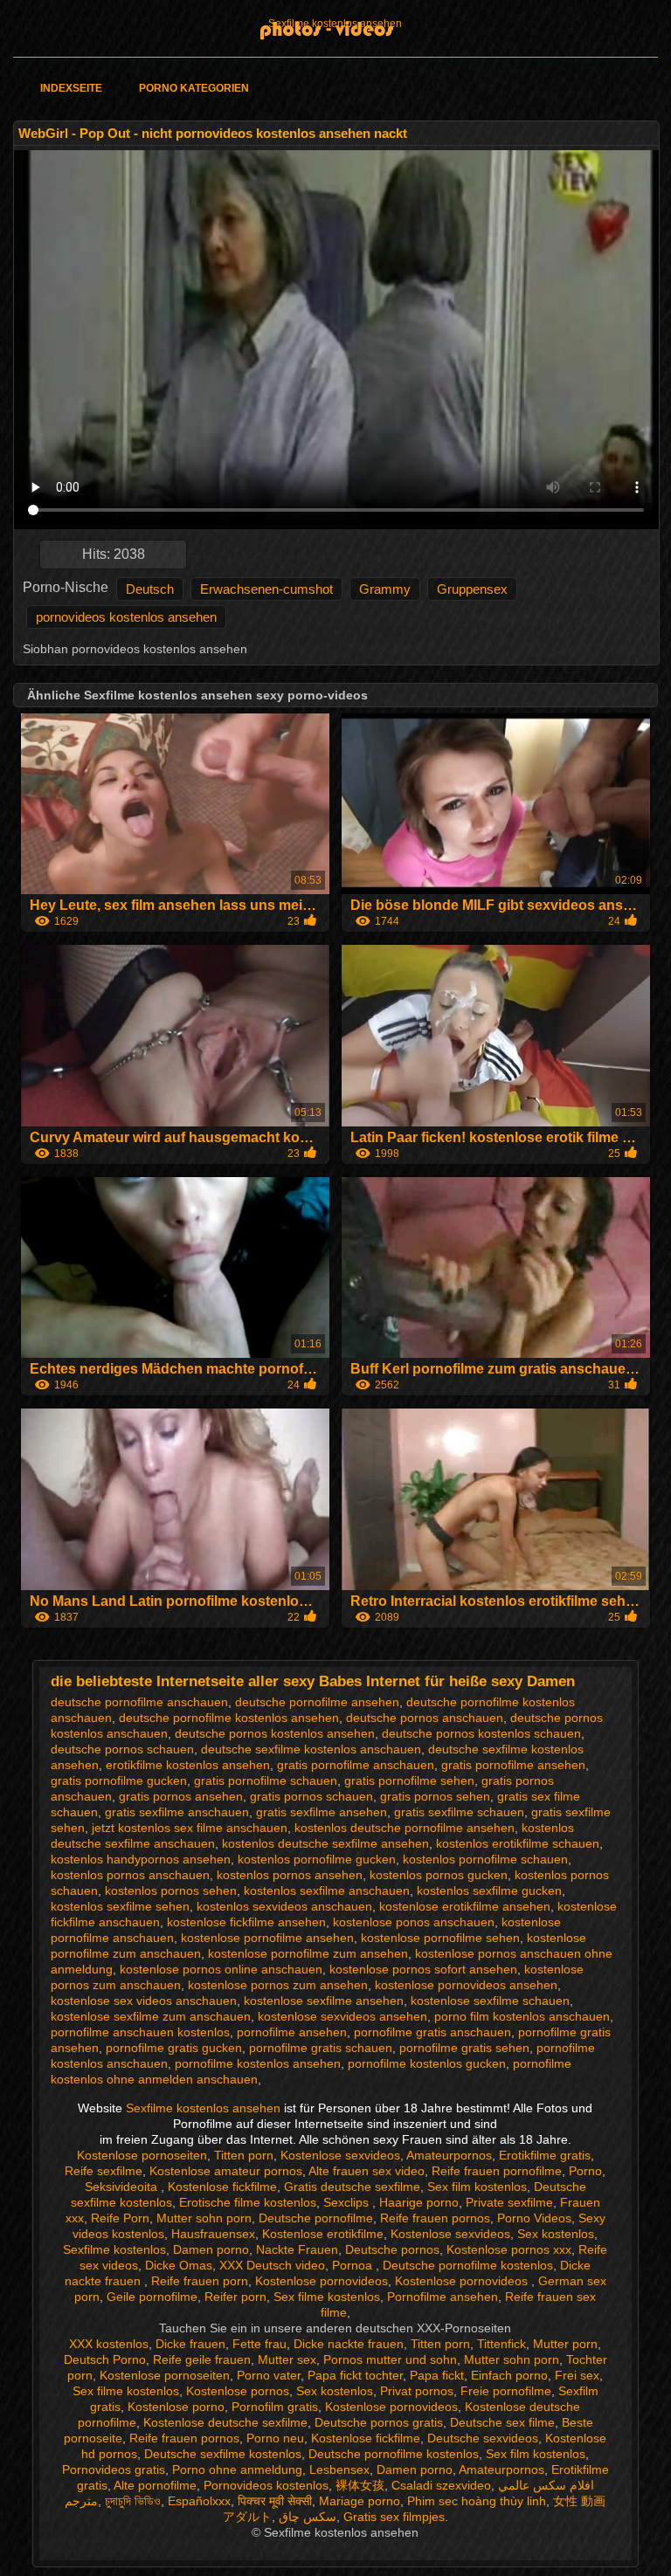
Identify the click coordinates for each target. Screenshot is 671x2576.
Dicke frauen (190, 2344)
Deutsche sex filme (502, 2422)
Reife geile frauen (202, 2359)
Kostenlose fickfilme (222, 2187)
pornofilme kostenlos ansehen (258, 2063)
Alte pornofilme (155, 2485)
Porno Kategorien (194, 88)
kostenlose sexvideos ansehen (342, 2016)
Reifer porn (235, 2297)
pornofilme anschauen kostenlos (140, 2032)
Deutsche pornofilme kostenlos (468, 2265)
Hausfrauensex (213, 2234)
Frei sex (577, 2375)
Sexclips (348, 2202)
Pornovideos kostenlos (266, 2485)
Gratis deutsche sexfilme (352, 2187)
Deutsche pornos (392, 2249)
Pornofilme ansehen (443, 2297)
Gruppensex (472, 589)
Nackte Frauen (297, 2249)
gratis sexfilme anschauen (177, 1812)
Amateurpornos (449, 2155)
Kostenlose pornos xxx (509, 2249)
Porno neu (275, 2438)
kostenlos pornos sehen (171, 1891)
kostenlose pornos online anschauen (221, 1969)
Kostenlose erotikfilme (323, 2234)
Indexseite (71, 88)
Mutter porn (565, 2344)
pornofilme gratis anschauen (432, 2032)
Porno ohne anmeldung (237, 2469)
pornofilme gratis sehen (464, 2048)
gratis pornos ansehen (181, 1796)
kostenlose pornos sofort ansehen (423, 1969)
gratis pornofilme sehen (409, 1780)
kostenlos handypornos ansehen (141, 1859)
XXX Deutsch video (272, 2265)
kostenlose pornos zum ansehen (278, 1985)
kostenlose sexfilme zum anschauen (151, 2016)
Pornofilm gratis (275, 2407)
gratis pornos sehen (435, 1796)
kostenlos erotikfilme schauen (518, 1843)
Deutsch (150, 589)
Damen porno (211, 2249)
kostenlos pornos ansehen (290, 1875)
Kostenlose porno (176, 2407)
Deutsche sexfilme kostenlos (223, 2454)
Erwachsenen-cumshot (266, 589)
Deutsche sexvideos (483, 2438)
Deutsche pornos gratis (379, 2422)
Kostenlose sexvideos (340, 2155)
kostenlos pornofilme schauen (485, 1859)
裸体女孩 (360, 2485)
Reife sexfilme (104, 2171)
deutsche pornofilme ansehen (317, 1702)
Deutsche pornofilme (316, 2218)
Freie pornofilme (506, 2391)
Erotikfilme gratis (545, 2155)
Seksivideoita (123, 2187)
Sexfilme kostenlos (114, 2249)
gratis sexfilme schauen (459, 1812)
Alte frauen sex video (367, 2171)
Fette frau (259, 2344)
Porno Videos (534, 2218)
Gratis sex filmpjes (394, 2517)
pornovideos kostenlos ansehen (126, 617)
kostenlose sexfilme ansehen (324, 2001)
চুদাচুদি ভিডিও (133, 2501)
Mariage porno (360, 2501)
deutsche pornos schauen (122, 1749)
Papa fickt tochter (355, 2375)
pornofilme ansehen (292, 2032)
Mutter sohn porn (204, 2218)
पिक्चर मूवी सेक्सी (275, 2501)
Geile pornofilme (152, 2297)
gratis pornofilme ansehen (513, 1765)
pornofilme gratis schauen (321, 2048)
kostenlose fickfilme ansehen (246, 1922)
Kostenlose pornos (238, 2391)
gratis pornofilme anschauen (356, 1765)
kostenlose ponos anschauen (414, 1922)
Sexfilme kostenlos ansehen (335, 24)
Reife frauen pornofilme (497, 2171)
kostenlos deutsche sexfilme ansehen (325, 1843)
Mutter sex (287, 2359)
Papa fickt (437, 2375)
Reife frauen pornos (435, 2218)
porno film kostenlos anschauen (522, 2016)
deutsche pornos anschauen (425, 1718)
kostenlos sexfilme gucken (489, 1891)
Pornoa (354, 2265)
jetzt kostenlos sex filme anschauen (190, 1828)
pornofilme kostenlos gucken (427, 2063)
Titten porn (244, 2155)
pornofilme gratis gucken (174, 2048)
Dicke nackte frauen (349, 2344)
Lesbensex (339, 2469)
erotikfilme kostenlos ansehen (188, 1765)
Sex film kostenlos (477, 2187)
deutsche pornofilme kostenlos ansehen (229, 1718)
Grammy (385, 589)
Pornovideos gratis (114, 2469)
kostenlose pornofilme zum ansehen (308, 1953)
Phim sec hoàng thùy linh (477, 2501)
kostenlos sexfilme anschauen (327, 1891)
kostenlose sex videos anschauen (144, 2001)
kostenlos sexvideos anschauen (284, 1906)
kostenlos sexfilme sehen (120, 1906)
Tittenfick (502, 2344)
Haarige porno (419, 2202)
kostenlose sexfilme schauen (490, 2001)
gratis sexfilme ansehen (322, 1812)
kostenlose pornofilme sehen (440, 1938)
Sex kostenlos (556, 2234)
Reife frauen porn (200, 2281)
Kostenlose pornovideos (322, 2281)
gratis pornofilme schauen (266, 1780)
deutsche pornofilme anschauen (139, 1702)
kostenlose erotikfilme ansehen (465, 1906)
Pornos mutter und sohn (390, 2359)
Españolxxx (199, 2501)
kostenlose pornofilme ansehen (267, 1938)
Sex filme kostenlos (327, 2297)
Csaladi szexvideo (441, 2485)
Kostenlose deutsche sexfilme (225, 2422)
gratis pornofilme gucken (119, 1780)
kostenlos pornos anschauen (130, 1875)
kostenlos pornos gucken (439, 1875)
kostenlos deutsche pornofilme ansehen (405, 1828)
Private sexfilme (509, 2202)
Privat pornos (417, 2391)
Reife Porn (120, 2218)
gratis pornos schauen (311, 1796)
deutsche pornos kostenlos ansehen (275, 1733)
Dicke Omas (179, 2265)
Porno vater (269, 2375)
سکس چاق (308, 2517)
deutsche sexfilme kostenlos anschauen (311, 1749)
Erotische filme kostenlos (248, 2202)
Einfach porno (509, 2375)
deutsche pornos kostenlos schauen (481, 1733)
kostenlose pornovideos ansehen (466, 1985)
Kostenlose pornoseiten (142, 2155)
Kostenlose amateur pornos (226, 2171)
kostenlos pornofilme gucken (317, 1859)
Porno (585, 2171)
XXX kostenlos (109, 2344)
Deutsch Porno (105, 2359)
